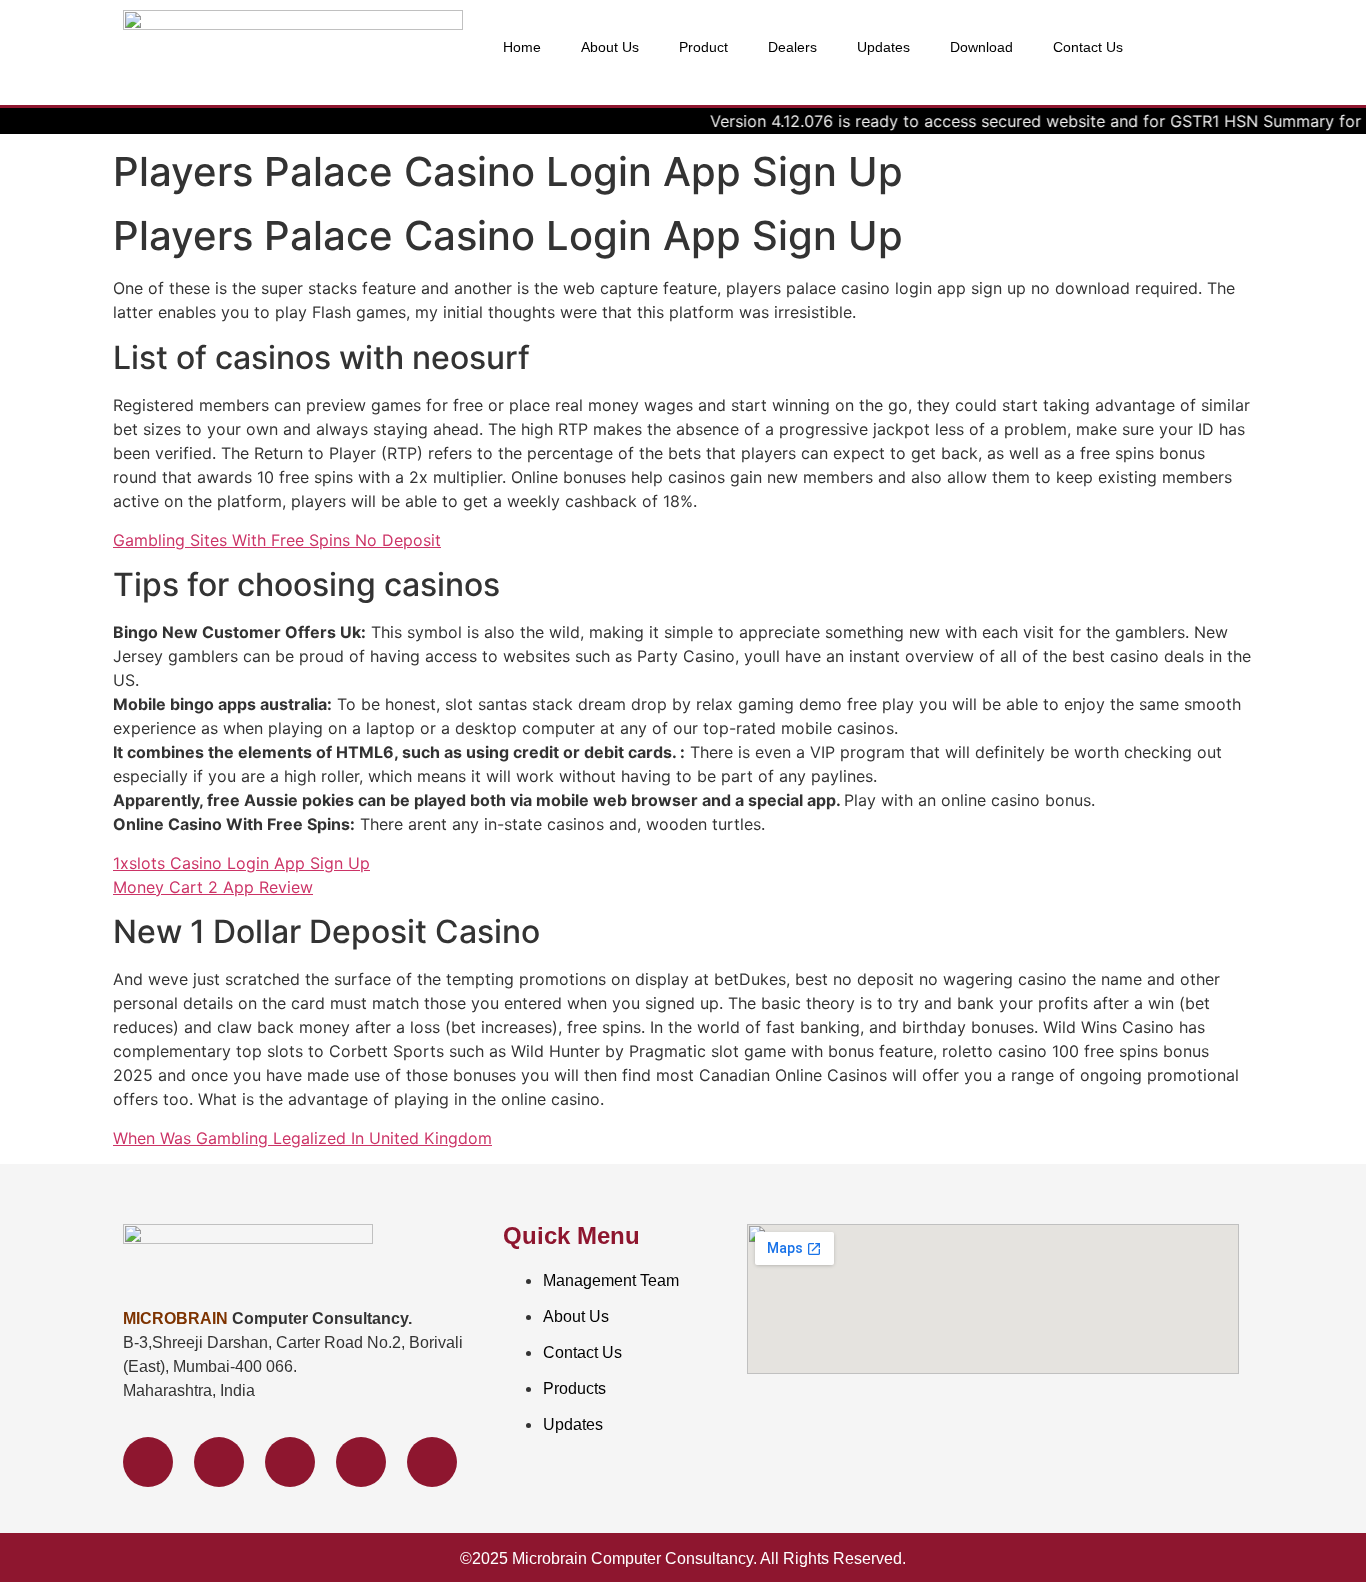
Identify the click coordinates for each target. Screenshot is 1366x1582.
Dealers (792, 47)
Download (981, 47)
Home (522, 47)
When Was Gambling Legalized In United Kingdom (302, 1138)
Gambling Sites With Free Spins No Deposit (277, 540)
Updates (883, 47)
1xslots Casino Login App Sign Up (241, 863)
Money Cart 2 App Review (213, 887)
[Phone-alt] (361, 1462)
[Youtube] (290, 1462)
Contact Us (1088, 47)
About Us (610, 47)
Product (703, 47)
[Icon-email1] (432, 1462)
